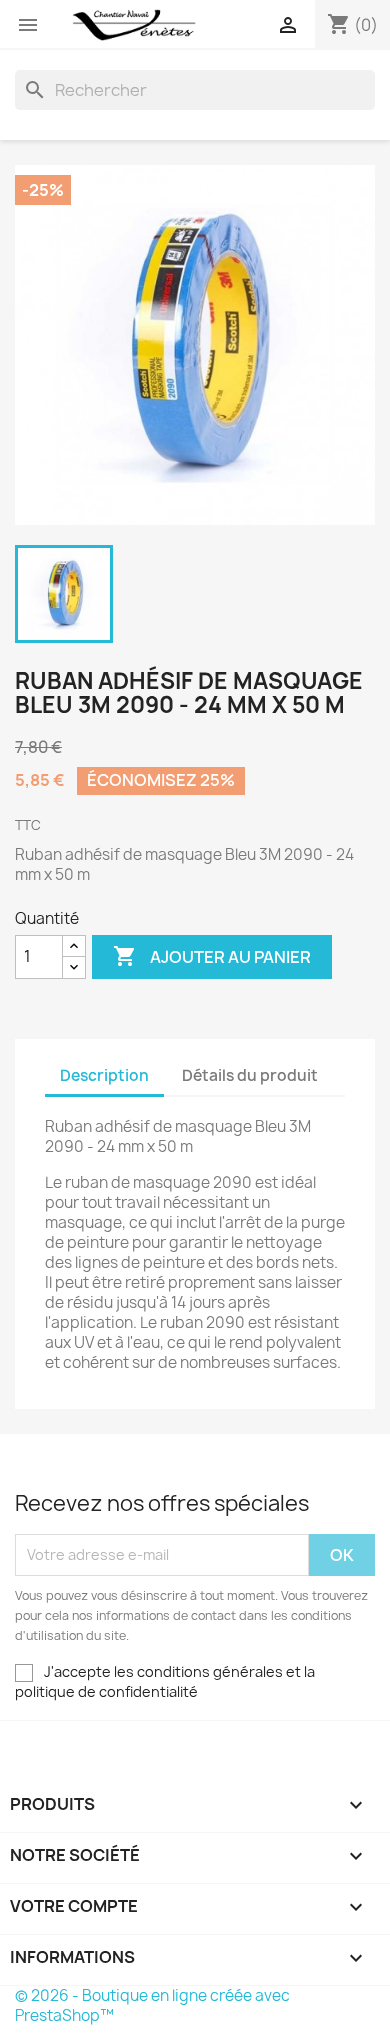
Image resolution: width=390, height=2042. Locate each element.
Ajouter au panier (212, 956)
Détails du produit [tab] (250, 1075)
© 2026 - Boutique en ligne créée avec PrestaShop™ (152, 2005)
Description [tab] (104, 1075)
